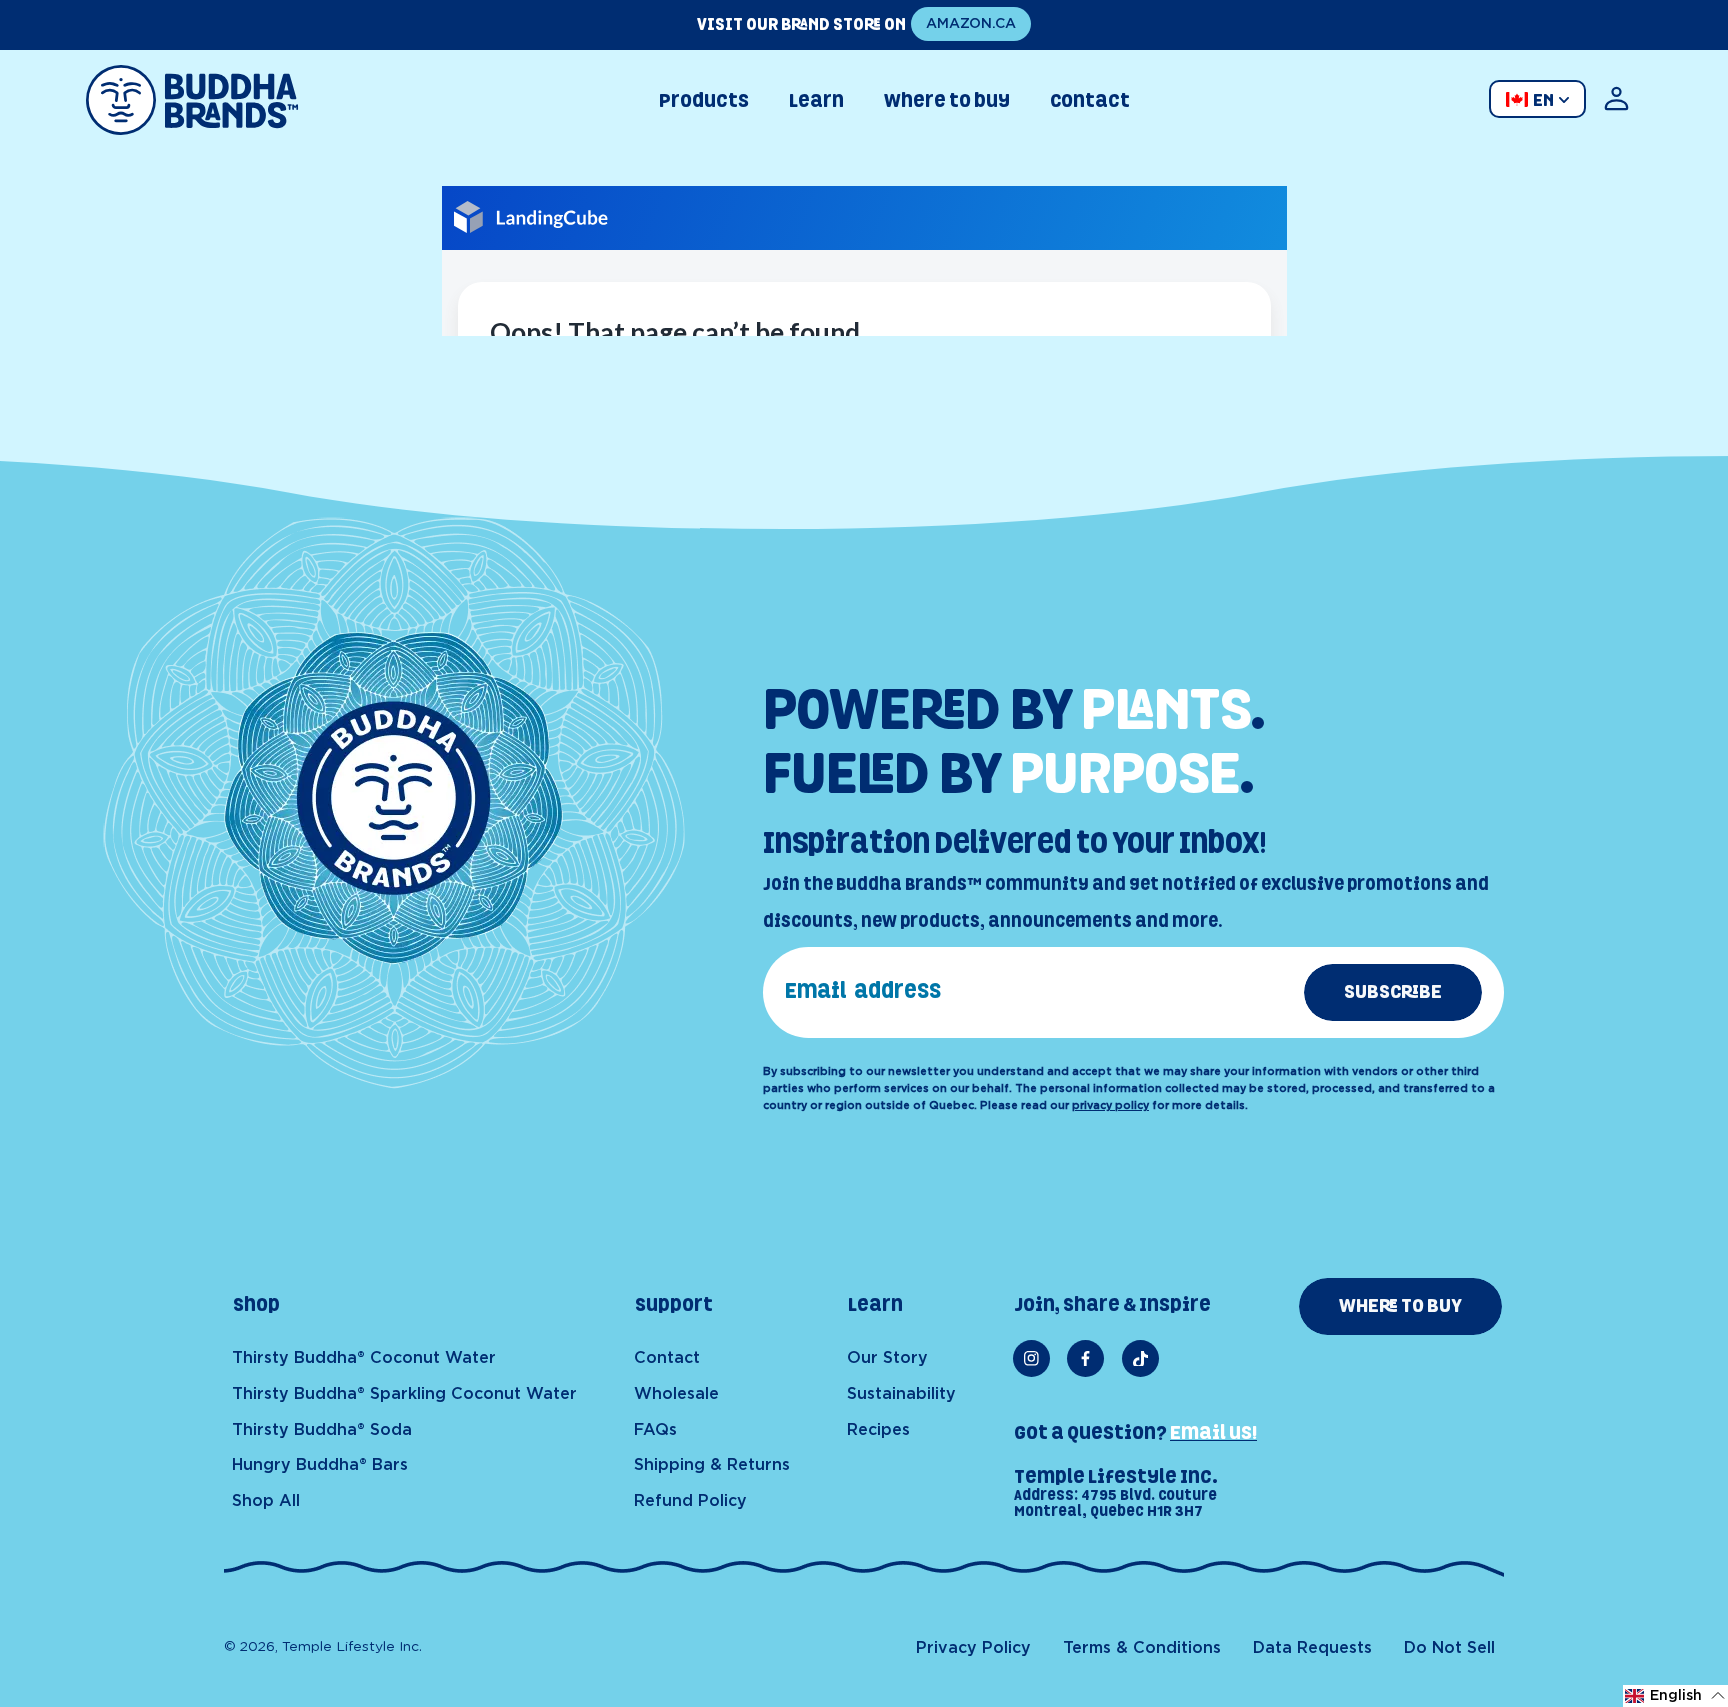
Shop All (266, 1501)
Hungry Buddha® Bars (320, 1465)
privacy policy (1110, 1105)
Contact (667, 1358)
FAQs (655, 1430)
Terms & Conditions (1142, 1648)
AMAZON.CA (971, 24)
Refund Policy (690, 1501)
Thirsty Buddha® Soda (322, 1430)
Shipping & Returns (712, 1465)
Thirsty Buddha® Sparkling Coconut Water (404, 1394)
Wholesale (676, 1394)
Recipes (878, 1430)
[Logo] (192, 100)
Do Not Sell (1449, 1648)
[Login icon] (1616, 100)
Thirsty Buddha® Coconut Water (364, 1358)
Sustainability (901, 1394)
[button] (1675, 1696)
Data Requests (1312, 1648)
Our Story (887, 1358)
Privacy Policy (973, 1648)
